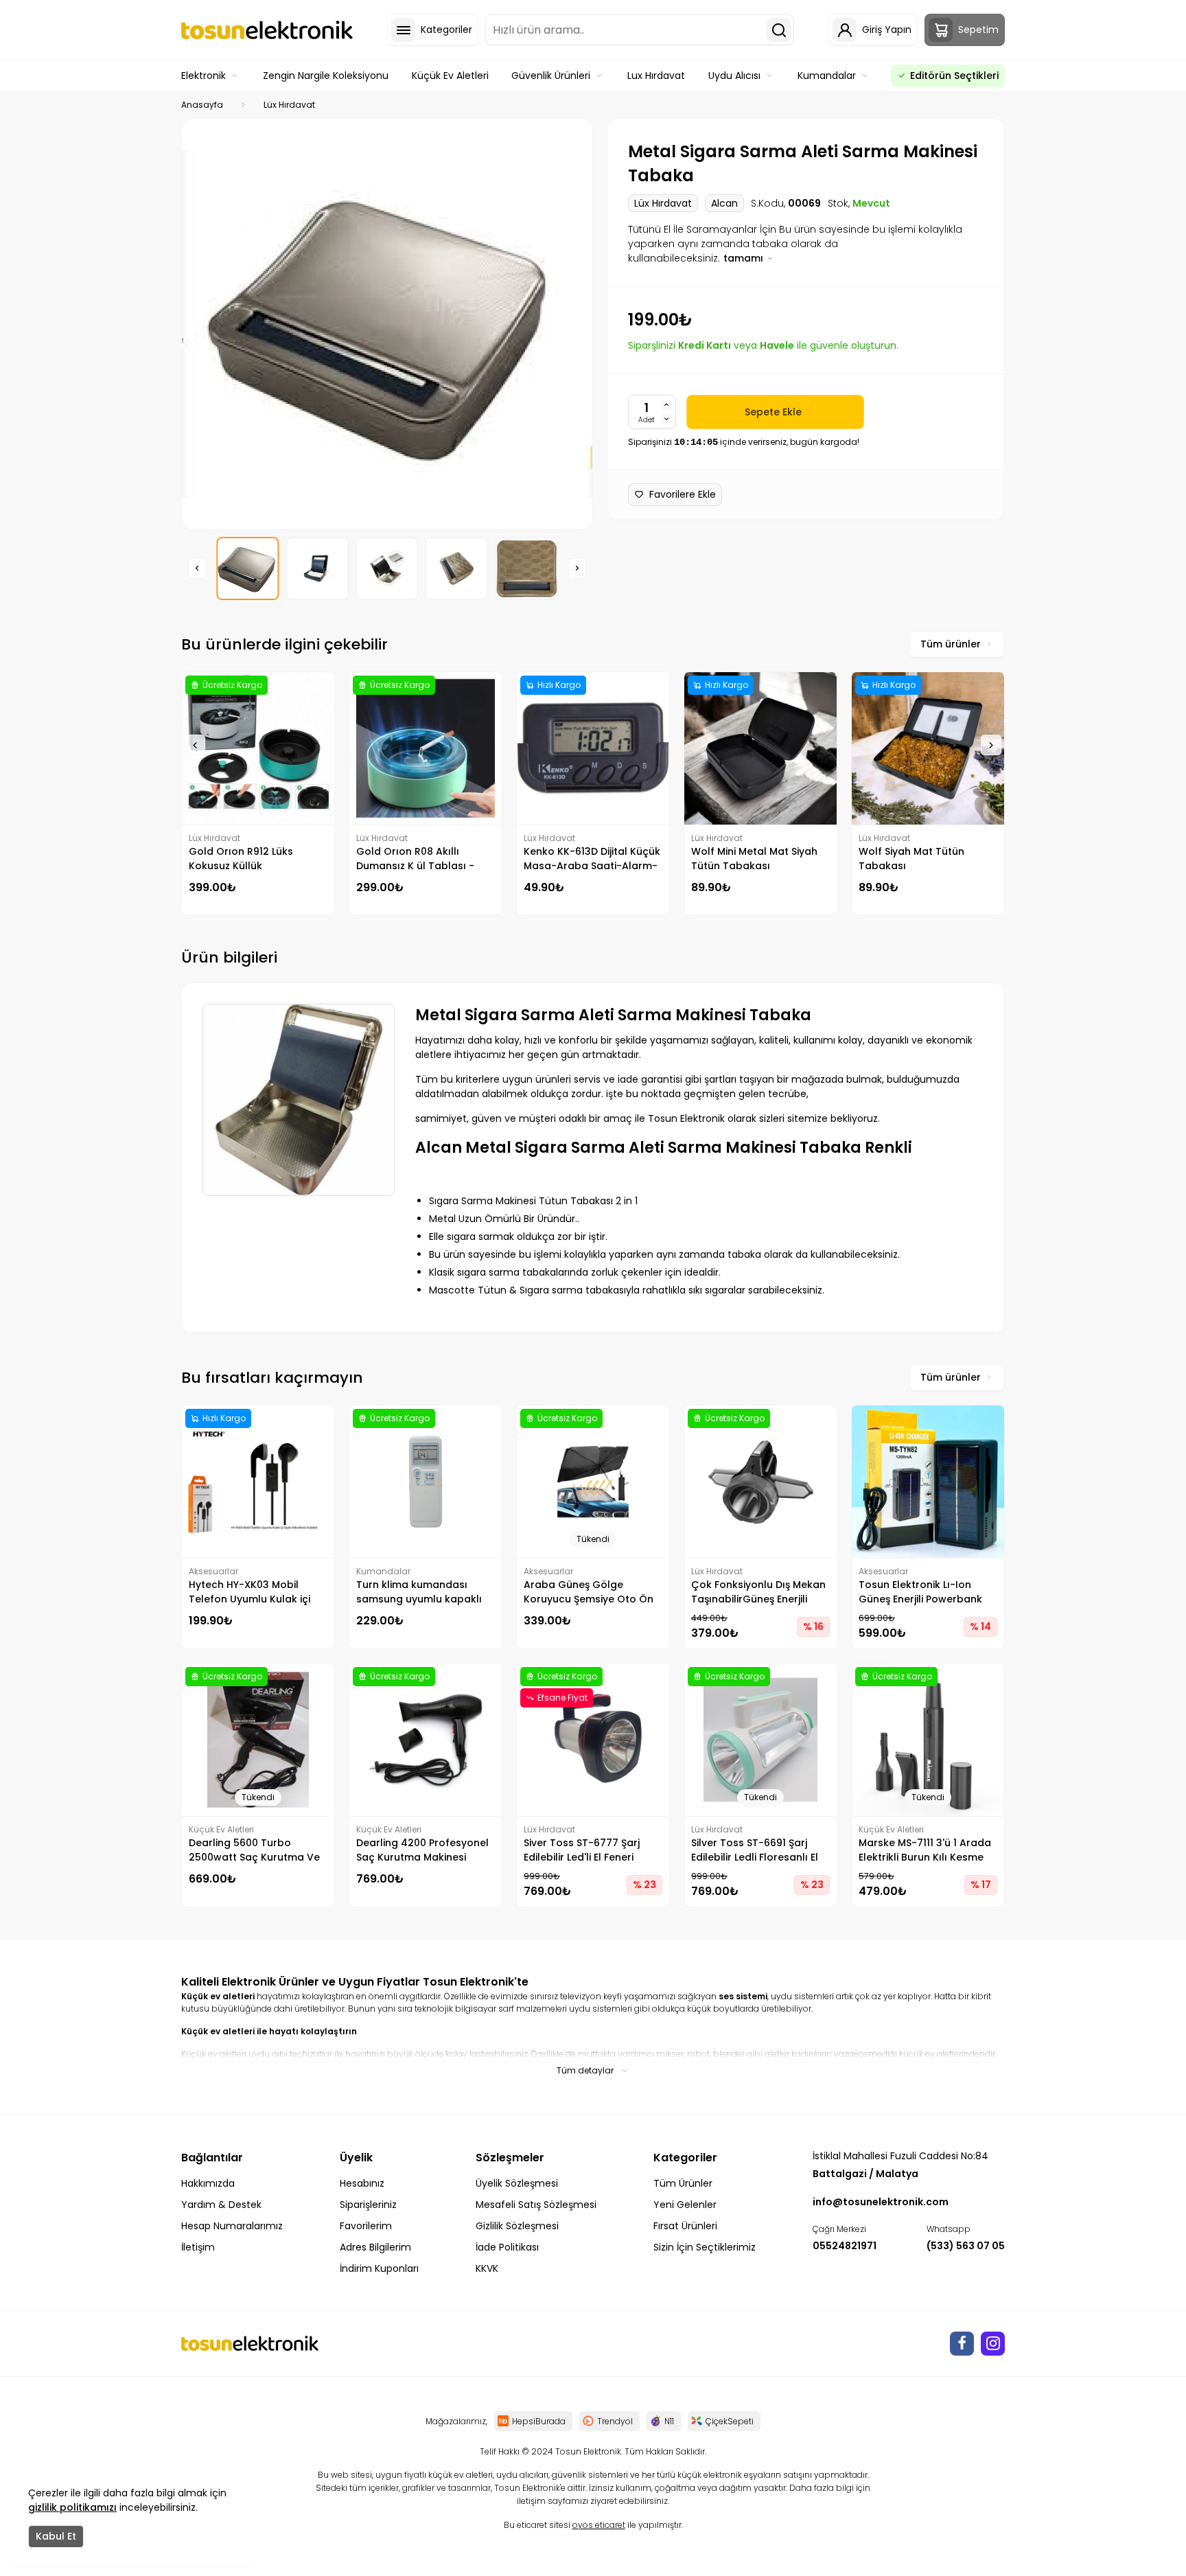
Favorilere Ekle (683, 494)
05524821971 (845, 2246)
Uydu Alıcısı (734, 76)
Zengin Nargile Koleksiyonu (326, 76)
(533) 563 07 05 (966, 2246)
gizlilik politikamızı (72, 2507)
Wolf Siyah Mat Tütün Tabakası (911, 859)
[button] (197, 568)
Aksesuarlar (213, 1571)
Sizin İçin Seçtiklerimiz (705, 2247)
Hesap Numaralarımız (232, 2226)
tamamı (745, 258)
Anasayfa (202, 105)
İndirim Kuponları (379, 2268)
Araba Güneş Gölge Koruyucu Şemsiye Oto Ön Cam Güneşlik (589, 1592)
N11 (669, 2421)
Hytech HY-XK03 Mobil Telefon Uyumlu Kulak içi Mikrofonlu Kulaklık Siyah (250, 1592)
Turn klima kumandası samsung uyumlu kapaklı (419, 1592)
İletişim (198, 2247)
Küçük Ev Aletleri (450, 76)
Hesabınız (362, 2183)
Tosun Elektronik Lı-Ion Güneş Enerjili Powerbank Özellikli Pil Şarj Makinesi (920, 1592)
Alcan (724, 203)
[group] (387, 324)
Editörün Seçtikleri (954, 76)
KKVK (487, 2268)
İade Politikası (507, 2247)
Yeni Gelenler (685, 2205)
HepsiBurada (539, 2421)
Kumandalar (827, 76)
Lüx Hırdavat (289, 105)
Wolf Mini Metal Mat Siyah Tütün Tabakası (754, 859)
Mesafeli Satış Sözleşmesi (536, 2205)
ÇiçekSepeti (730, 2421)
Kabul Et (56, 2536)
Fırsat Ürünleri (685, 2226)
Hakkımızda (208, 2183)
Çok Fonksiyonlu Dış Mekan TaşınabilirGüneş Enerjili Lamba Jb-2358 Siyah (758, 1592)
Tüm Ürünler (683, 2183)
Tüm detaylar (585, 2070)
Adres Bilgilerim (375, 2247)
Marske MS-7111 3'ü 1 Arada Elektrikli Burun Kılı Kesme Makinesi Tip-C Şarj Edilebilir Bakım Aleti (928, 1850)
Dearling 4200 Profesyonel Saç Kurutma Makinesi (422, 1850)
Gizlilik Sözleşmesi (517, 2226)
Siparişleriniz (368, 2205)
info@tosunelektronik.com (881, 2202)
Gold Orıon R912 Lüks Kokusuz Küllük (241, 859)
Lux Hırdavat (656, 76)
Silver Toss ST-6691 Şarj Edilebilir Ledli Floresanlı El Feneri (755, 1850)
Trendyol (615, 2421)
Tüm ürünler (951, 644)
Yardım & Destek (221, 2205)
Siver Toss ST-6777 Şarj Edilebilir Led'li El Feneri (582, 1850)
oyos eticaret (599, 2525)
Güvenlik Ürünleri (551, 76)
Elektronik (204, 76)
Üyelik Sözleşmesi (517, 2183)
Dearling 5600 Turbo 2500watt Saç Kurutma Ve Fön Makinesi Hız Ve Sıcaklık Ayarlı (257, 1850)
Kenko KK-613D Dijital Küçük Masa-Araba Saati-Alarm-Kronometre (592, 859)
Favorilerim (366, 2226)
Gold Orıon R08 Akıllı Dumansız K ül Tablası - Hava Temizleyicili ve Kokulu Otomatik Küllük (425, 859)
